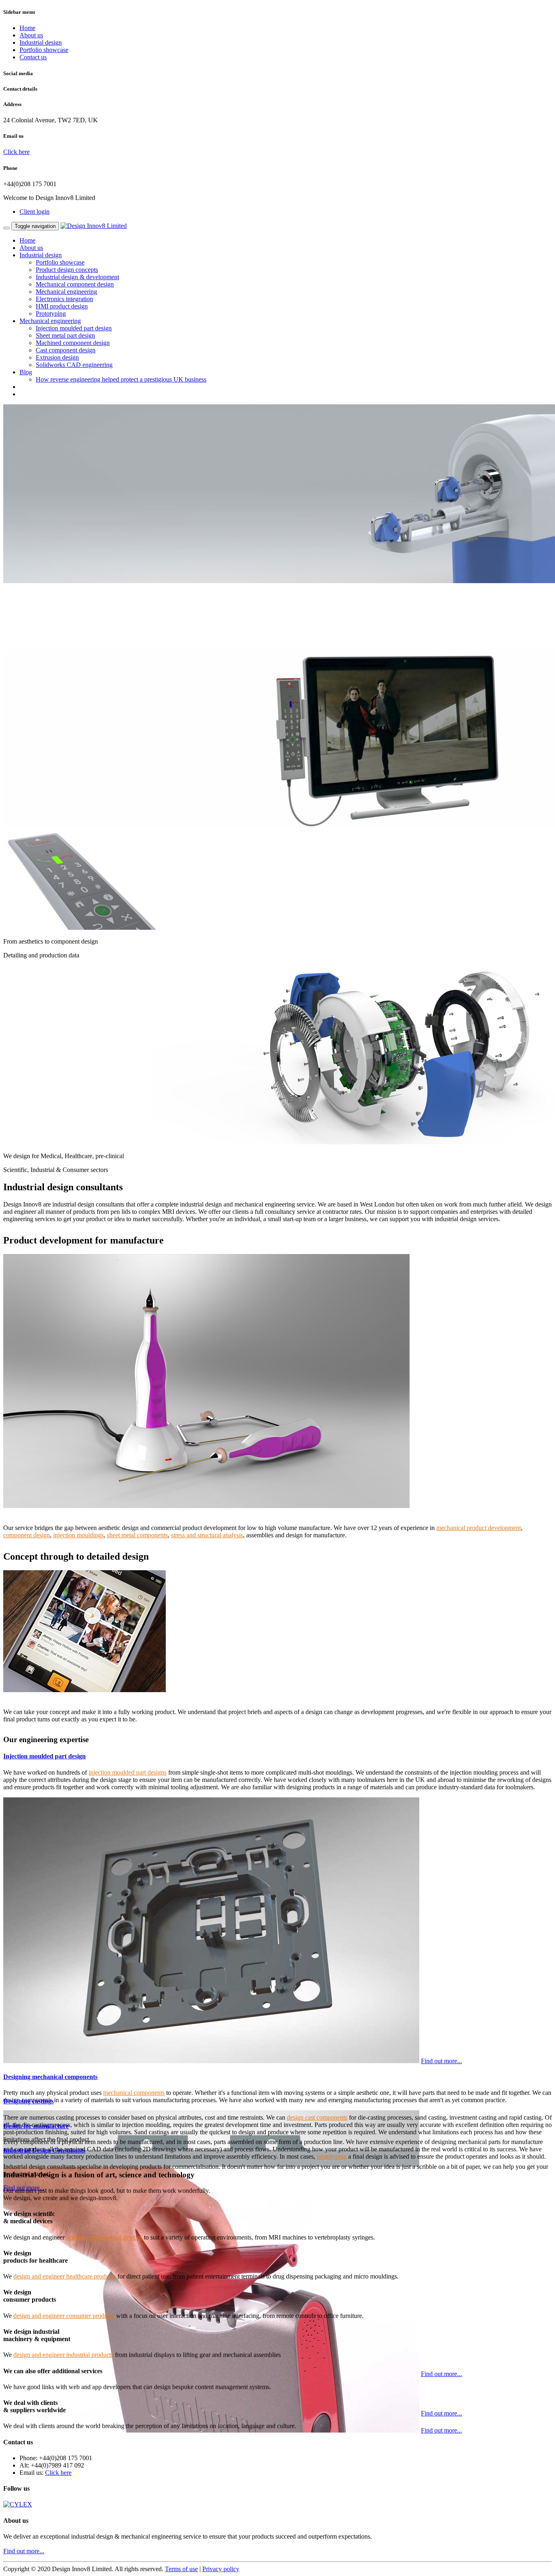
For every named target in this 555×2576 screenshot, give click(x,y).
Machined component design (73, 343)
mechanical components (134, 2093)
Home (27, 28)
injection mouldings (78, 1535)
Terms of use (181, 2569)
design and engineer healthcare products (65, 2276)
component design (27, 1535)
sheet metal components (137, 1535)
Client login (35, 212)
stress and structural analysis (207, 1535)
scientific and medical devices (104, 2237)
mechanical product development (479, 1528)
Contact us (33, 57)
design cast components (317, 2117)
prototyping (332, 2156)
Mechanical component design (75, 284)
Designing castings (28, 2101)
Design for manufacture (36, 2126)
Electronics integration (64, 299)
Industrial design (41, 42)
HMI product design (62, 306)
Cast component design (66, 350)
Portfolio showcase (44, 50)
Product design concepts (67, 270)
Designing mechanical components (50, 2077)
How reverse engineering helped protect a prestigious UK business (121, 379)
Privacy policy (221, 2569)
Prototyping (51, 314)
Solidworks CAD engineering (74, 365)
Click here (16, 152)
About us (31, 35)
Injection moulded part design (74, 328)
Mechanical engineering (66, 292)
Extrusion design (57, 357)
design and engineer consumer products (64, 2316)
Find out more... (441, 2061)
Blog (26, 372)
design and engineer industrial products (63, 2355)
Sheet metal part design (65, 335)
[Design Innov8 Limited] (94, 226)
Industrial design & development (77, 277)
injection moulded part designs (128, 1772)
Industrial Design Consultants (44, 2150)
